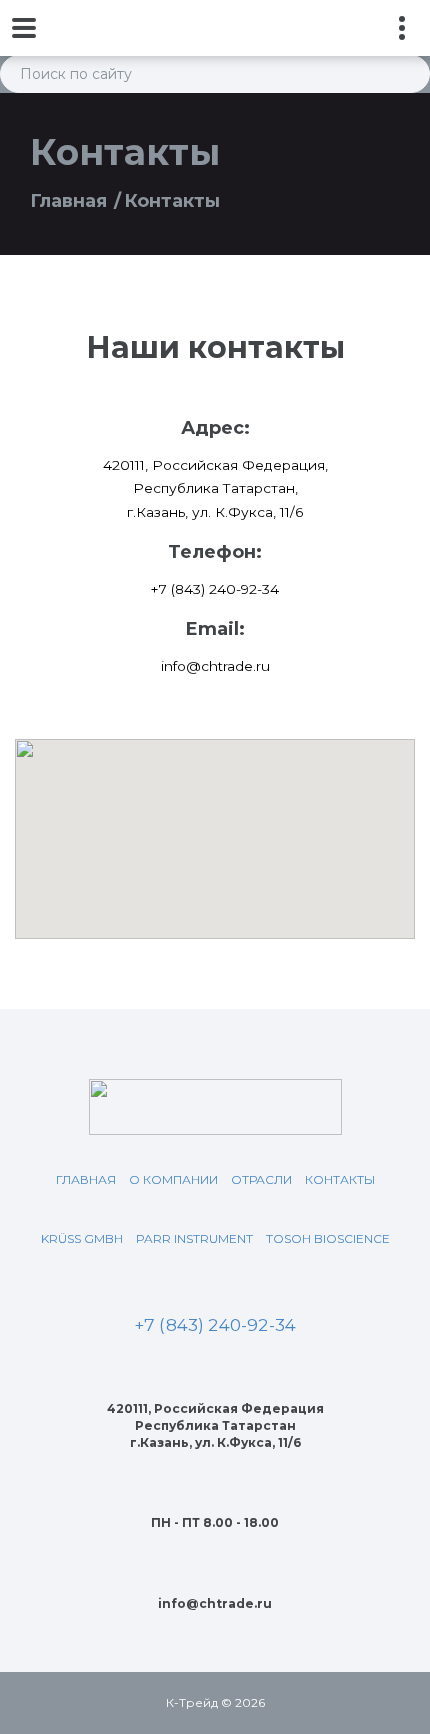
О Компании (173, 1179)
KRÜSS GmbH (82, 1238)
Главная (68, 201)
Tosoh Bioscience (328, 1238)
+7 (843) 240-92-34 (215, 1325)
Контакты (340, 1179)
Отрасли (261, 1179)
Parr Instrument (194, 1238)
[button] (215, 827)
